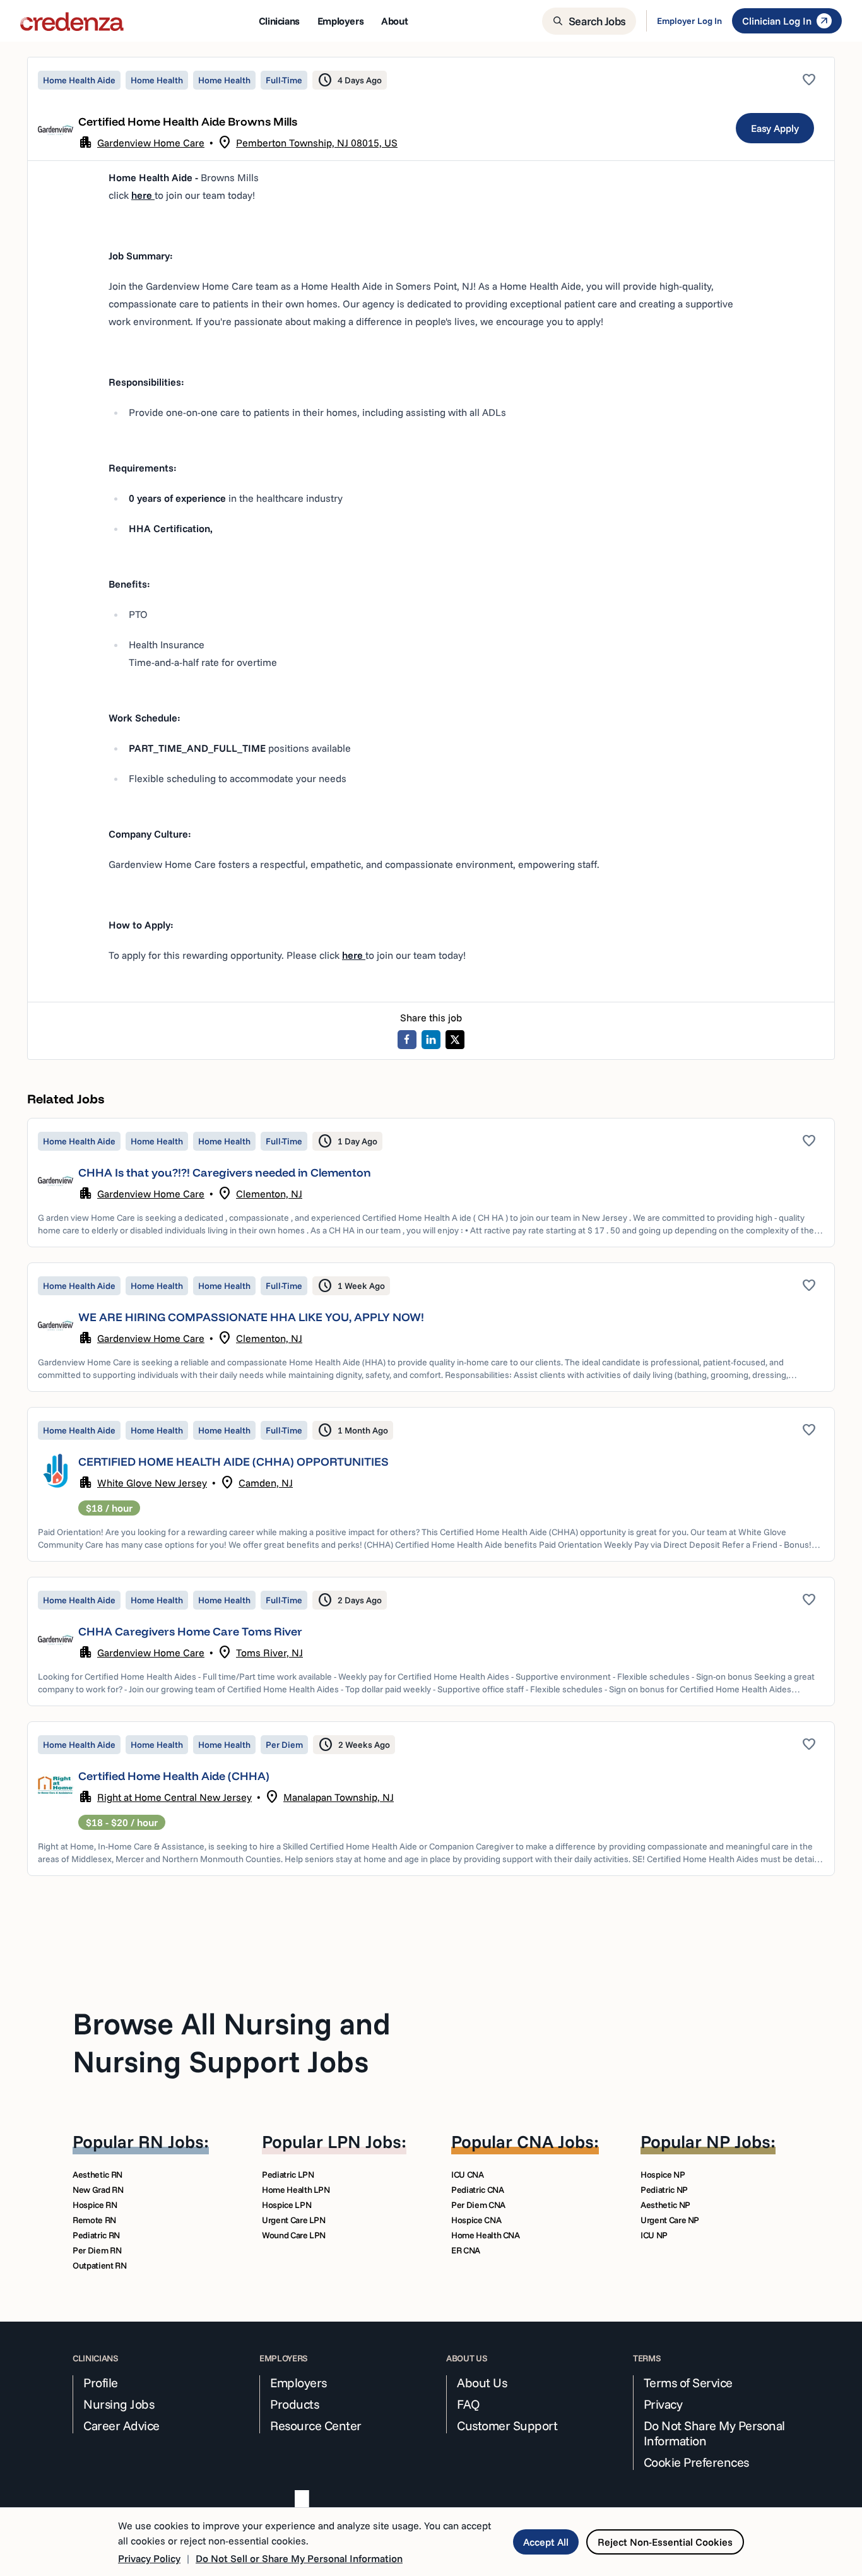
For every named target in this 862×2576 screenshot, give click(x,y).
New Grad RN (98, 2190)
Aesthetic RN (97, 2175)
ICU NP (654, 2235)
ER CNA (466, 2250)
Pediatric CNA (477, 2190)
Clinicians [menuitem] (279, 21)
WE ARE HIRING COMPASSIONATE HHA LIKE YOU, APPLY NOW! (251, 1317)
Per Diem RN (97, 2250)
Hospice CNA (476, 2220)
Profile (101, 2383)
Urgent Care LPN (294, 2220)
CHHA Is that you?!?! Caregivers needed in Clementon (225, 1172)
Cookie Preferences (696, 2462)
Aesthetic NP (665, 2205)
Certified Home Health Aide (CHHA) (174, 1776)
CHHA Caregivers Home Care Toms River (190, 1631)
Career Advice (121, 2426)
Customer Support (507, 2426)
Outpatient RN (99, 2265)
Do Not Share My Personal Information (714, 2433)
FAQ (469, 2404)
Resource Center (316, 2426)
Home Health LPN (296, 2190)
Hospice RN (95, 2205)
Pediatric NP (664, 2190)
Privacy (663, 2404)
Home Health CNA (486, 2235)
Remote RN (94, 2220)
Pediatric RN (96, 2235)
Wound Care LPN (294, 2235)
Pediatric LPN (288, 2175)
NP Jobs (738, 2141)
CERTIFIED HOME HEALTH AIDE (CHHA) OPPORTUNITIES (233, 1462)
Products (294, 2404)
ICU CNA (468, 2175)
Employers (298, 2383)
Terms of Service (688, 2383)
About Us (482, 2383)
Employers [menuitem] (340, 21)
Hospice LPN (286, 2205)
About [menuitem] (394, 21)
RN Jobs (171, 2141)
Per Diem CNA (478, 2205)
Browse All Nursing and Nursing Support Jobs (232, 2042)
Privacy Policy (149, 2558)
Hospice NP (663, 2175)
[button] (431, 1183)
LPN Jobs (364, 2141)
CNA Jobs (555, 2141)
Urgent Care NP (670, 2220)
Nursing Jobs (119, 2404)
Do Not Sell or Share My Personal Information (299, 2558)
